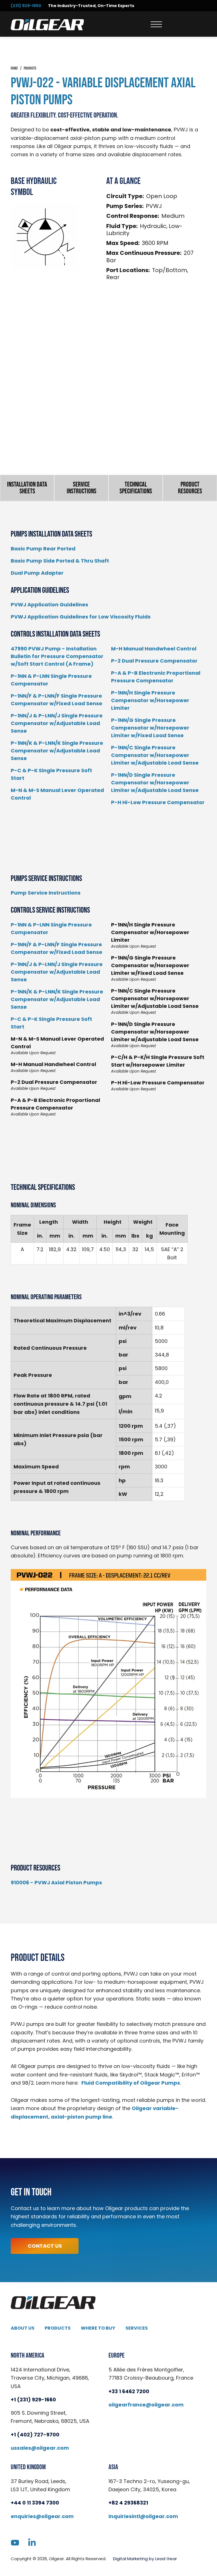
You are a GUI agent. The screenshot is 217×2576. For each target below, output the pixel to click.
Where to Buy (98, 2328)
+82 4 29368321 (128, 2503)
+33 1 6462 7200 (129, 2391)
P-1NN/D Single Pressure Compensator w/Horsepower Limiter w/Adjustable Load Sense (155, 783)
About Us (23, 2328)
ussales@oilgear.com (40, 2448)
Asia (113, 2467)
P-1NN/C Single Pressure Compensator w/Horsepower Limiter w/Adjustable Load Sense (155, 755)
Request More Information (109, 409)
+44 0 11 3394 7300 (35, 2503)
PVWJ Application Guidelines (49, 605)
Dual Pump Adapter (37, 573)
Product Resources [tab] (190, 488)
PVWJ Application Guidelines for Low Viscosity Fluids (81, 617)
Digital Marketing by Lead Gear (145, 2558)
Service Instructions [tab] (82, 488)
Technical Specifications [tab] (136, 488)
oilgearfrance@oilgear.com (146, 2405)
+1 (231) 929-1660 (33, 2400)
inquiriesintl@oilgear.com (143, 2516)
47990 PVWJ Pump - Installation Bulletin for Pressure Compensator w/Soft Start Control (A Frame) (57, 656)
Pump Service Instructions (46, 893)
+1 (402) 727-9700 (35, 2435)
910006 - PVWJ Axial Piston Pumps (56, 1882)
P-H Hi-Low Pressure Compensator (158, 802)
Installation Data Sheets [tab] (27, 488)
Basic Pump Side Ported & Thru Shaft (60, 561)
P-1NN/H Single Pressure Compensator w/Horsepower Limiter (150, 700)
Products (58, 2328)
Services (137, 2328)
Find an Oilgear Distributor (108, 432)
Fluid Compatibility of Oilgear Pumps (131, 2083)
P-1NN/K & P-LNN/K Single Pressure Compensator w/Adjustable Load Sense (57, 751)
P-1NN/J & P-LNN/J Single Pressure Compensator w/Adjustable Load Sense (57, 723)
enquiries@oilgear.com (42, 2516)
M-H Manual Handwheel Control (154, 649)
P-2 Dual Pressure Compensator (154, 661)
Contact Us (45, 2246)
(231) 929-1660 (26, 6)
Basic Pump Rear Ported (43, 549)
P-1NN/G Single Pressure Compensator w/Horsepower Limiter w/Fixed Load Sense (150, 728)
